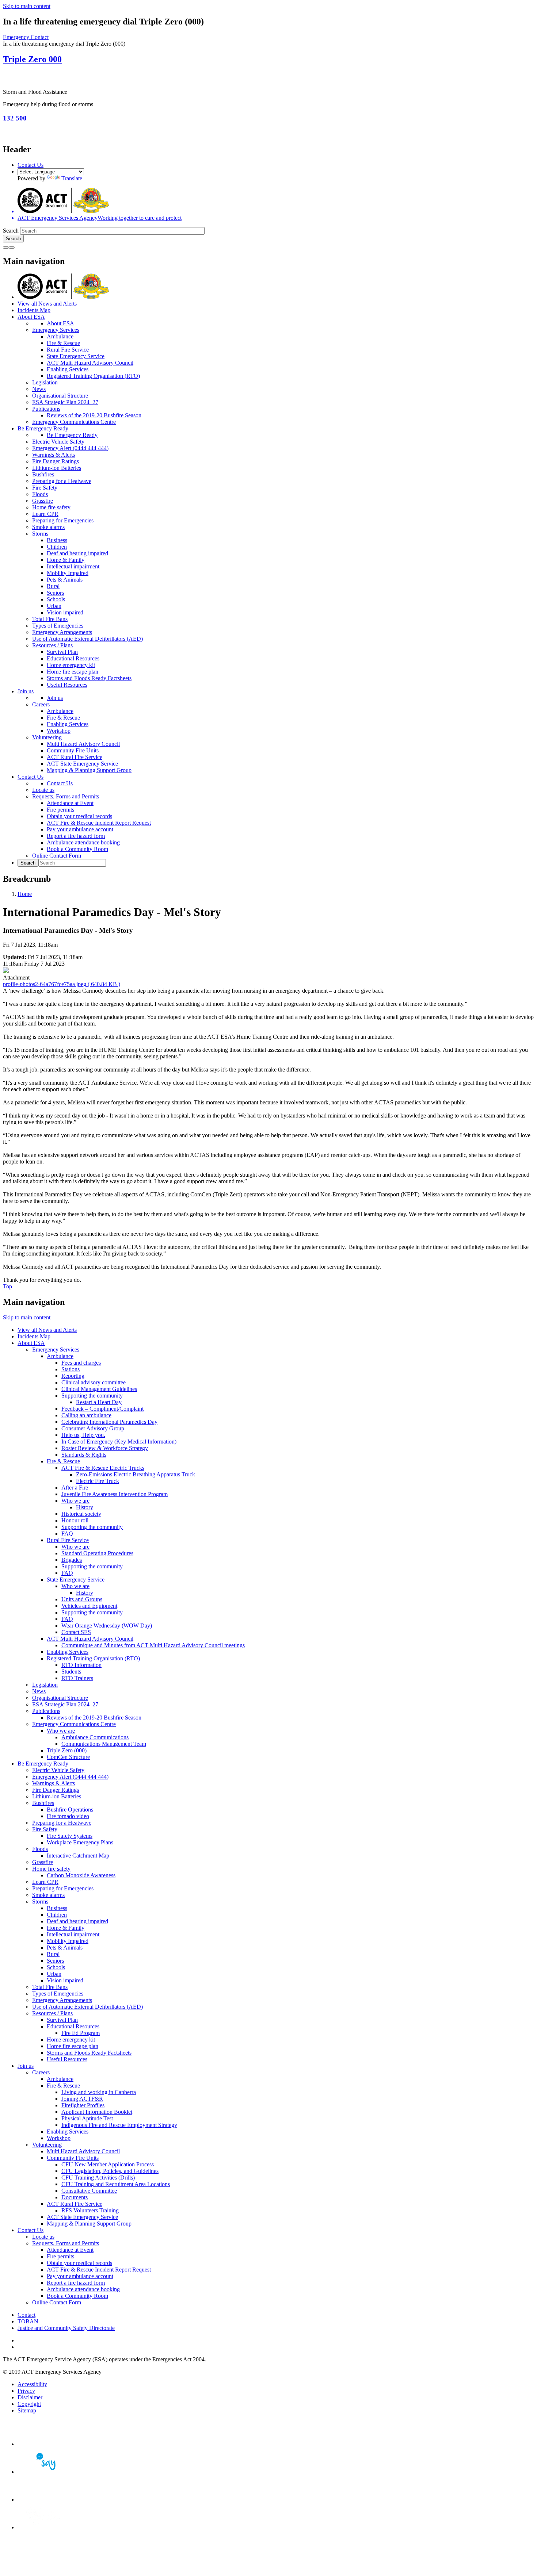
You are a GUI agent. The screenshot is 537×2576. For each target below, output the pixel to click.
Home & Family (66, 560)
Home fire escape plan (73, 672)
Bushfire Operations (70, 1810)
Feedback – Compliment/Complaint (102, 1409)
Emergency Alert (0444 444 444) (70, 448)
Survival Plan (62, 652)
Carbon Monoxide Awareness (81, 1875)
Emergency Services (56, 330)
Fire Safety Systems (70, 1836)
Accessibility (32, 2384)
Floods (40, 494)
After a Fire (75, 1488)
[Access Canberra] (43, 2500)
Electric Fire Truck (98, 1481)
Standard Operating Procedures (97, 1553)
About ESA (31, 317)
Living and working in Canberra (99, 2092)
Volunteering (47, 737)
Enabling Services (68, 369)
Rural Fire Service (68, 350)
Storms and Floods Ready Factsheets (89, 678)
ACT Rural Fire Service (75, 757)
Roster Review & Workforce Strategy (105, 1448)
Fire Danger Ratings (56, 461)
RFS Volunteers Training (90, 2210)
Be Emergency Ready (43, 428)
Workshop (59, 731)
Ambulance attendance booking (83, 842)
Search (11, 231)
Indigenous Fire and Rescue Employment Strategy (119, 2125)
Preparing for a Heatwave (62, 481)
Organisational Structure (60, 396)
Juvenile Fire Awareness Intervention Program (115, 1494)
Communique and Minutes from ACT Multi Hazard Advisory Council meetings (153, 1645)
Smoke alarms (48, 527)
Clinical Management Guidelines (99, 1389)
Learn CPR (45, 514)
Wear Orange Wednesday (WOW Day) (107, 1626)
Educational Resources (73, 658)
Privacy (26, 2391)
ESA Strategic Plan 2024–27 (65, 402)
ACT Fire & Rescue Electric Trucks (103, 1468)
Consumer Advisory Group (93, 1428)
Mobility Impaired (68, 573)
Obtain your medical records (79, 816)
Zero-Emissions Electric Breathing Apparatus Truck (136, 1474)
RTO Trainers (77, 1678)
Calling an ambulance (86, 1415)
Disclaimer (30, 2397)
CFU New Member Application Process (108, 2164)
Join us (26, 691)
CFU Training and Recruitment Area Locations (116, 2184)
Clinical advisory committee (94, 1382)
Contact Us (31, 165)
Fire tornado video (68, 1816)
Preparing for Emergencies (63, 520)
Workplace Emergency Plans (80, 1842)
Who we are (75, 1501)
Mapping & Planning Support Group (89, 770)
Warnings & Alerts (54, 455)
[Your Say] (43, 2472)
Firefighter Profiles (83, 2105)
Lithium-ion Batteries (57, 468)
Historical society (81, 1514)
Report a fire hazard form (76, 836)
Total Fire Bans (50, 619)
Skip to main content (27, 6)
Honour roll (75, 1520)
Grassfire (43, 501)
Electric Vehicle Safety (58, 442)
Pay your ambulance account (80, 829)
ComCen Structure (68, 1757)
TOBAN (28, 2321)
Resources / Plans (52, 645)
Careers (41, 704)
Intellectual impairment (73, 566)
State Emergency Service (76, 356)
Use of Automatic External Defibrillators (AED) (87, 639)
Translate (72, 178)
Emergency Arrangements (62, 632)
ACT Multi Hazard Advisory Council (90, 363)
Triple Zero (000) (67, 1750)
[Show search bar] (6, 248)
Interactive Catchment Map (78, 1856)
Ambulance (60, 336)
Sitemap (27, 2410)
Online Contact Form (57, 856)
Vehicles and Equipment (89, 1606)
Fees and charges (81, 1363)
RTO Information (81, 1665)
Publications (46, 409)
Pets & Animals (65, 580)
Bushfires (43, 474)
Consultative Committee (89, 2191)
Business (57, 540)
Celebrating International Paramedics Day (109, 1422)
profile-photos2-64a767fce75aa (62, 984)
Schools (56, 599)
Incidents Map (34, 310)
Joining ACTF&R (82, 2099)
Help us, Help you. (83, 1435)
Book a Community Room (77, 849)
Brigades (72, 1560)
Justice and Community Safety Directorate (66, 2328)
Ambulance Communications (95, 1737)
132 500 (15, 118)
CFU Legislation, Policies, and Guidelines (110, 2171)
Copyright (29, 2404)
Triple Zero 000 (32, 59)
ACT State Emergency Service (82, 764)
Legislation (45, 382)
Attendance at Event (70, 803)
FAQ (67, 1534)
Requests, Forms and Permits (66, 796)
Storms (40, 534)
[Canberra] (43, 2444)
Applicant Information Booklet (97, 2112)
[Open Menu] (12, 248)
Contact (26, 2315)
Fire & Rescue (63, 343)
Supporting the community (92, 1396)
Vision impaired (65, 612)
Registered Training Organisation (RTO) (93, 376)
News (39, 389)
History (85, 1507)
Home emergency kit (71, 665)
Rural (53, 586)
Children (57, 547)
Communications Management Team (104, 1744)
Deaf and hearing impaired (77, 553)
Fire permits (60, 810)
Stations (71, 1369)
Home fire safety (51, 507)
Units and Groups (82, 1599)
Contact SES (76, 1632)
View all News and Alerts (47, 304)
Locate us (43, 790)
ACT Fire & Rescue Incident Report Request (99, 823)
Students (71, 1672)
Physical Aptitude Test (87, 2118)
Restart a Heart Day (99, 1402)
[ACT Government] (43, 2527)
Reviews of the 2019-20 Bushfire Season (94, 415)
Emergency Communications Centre (74, 422)
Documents (75, 2197)
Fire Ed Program (81, 2033)
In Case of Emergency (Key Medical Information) (119, 1442)
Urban (54, 606)
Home (25, 894)
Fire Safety (45, 488)
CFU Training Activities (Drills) (98, 2178)
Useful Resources (67, 685)
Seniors (55, 593)
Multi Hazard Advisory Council (83, 744)
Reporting (73, 1376)
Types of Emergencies (58, 626)
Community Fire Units (73, 750)
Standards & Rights (84, 1455)
